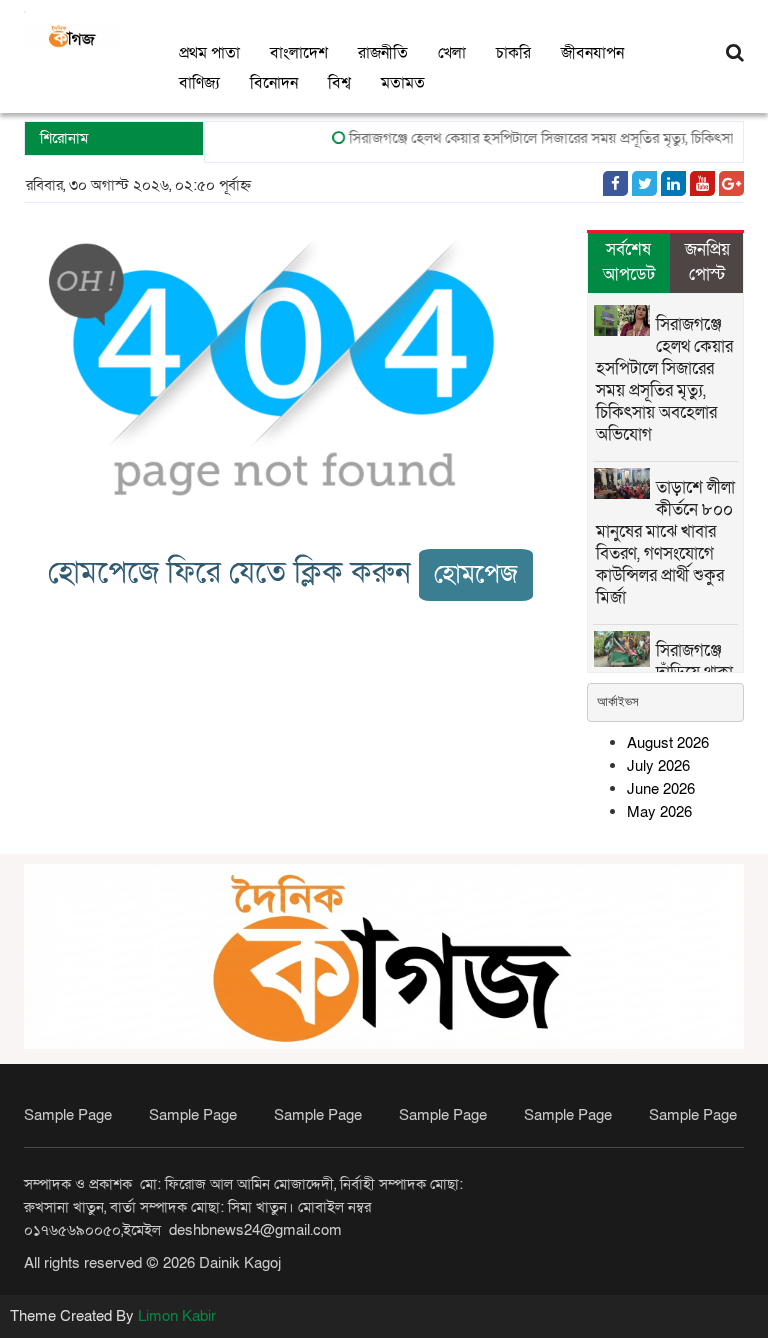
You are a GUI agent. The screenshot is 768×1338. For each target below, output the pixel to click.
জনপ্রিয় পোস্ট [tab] (707, 262)
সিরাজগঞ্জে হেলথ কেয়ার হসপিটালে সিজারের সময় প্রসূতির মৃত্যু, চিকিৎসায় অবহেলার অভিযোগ (664, 379)
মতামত (403, 83)
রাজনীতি (383, 53)
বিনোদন (274, 83)
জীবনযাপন (592, 53)
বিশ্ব (339, 83)
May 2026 (659, 812)
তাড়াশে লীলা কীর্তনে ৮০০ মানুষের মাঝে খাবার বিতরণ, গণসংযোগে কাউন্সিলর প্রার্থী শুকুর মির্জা (665, 542)
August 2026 (668, 743)
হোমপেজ (476, 574)
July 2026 (658, 766)
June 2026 (661, 789)
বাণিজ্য (199, 83)
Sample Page (68, 1115)
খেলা (452, 53)
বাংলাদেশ (299, 53)
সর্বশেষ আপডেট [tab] (629, 262)
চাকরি (513, 53)
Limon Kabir (177, 1316)
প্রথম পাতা (209, 53)
